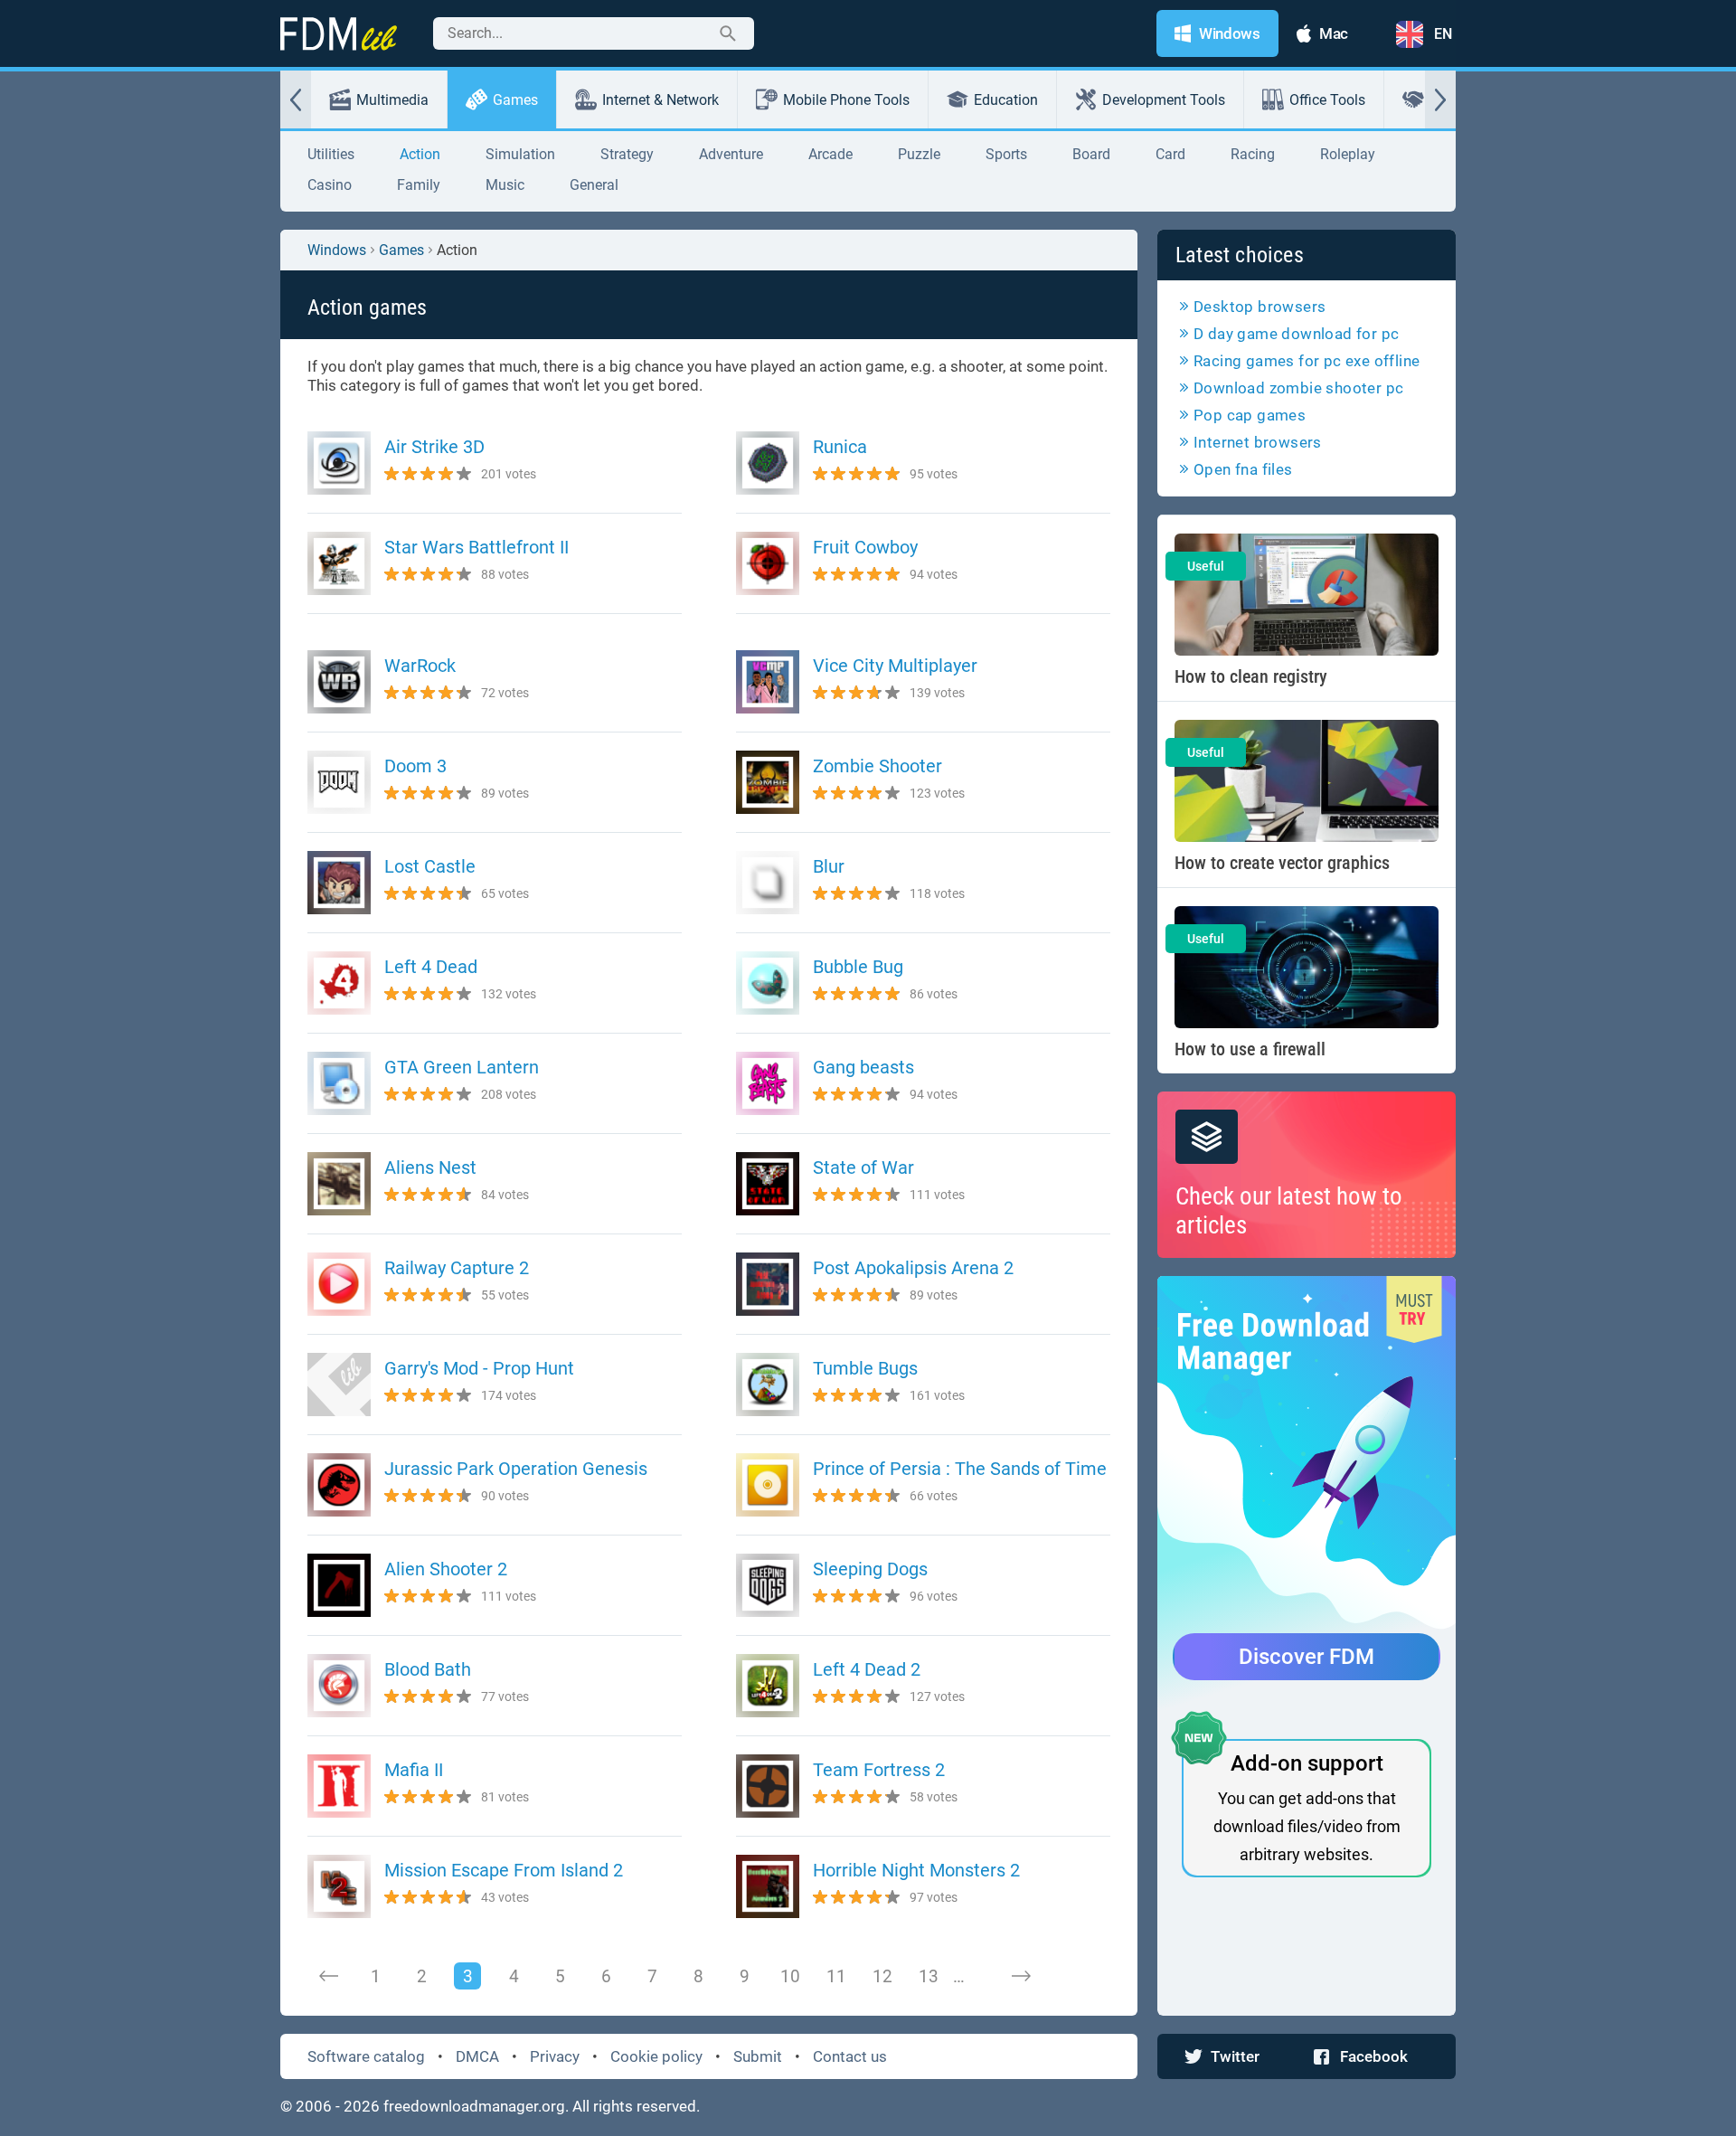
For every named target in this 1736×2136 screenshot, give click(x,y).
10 (790, 1976)
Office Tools (1327, 100)
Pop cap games (1250, 415)
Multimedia (392, 100)
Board (1091, 154)
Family (419, 185)
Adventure (731, 154)
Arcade (830, 154)
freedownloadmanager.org (474, 2106)
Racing (1253, 154)
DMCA (477, 2056)
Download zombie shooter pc (1298, 388)
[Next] (1021, 1976)
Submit (758, 2056)
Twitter (1235, 2056)
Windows (337, 250)
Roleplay (1348, 154)
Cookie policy (656, 2056)
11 (836, 1976)
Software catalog (366, 2056)
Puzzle (919, 154)
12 (882, 1976)
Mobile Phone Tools (846, 100)
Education (1006, 100)
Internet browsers (1258, 442)
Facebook (1374, 2056)
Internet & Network (660, 100)
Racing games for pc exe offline (1307, 361)
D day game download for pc (1296, 334)
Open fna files (1243, 469)
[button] (296, 99)
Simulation (520, 154)
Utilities (331, 154)
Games (515, 100)
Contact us (850, 2056)
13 (929, 1976)
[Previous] (329, 1976)
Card (1170, 154)
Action (420, 154)
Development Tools (1164, 100)
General (594, 185)
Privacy (555, 2056)
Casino (330, 185)
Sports (1006, 154)
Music (505, 185)
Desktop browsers (1260, 307)
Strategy (627, 154)
